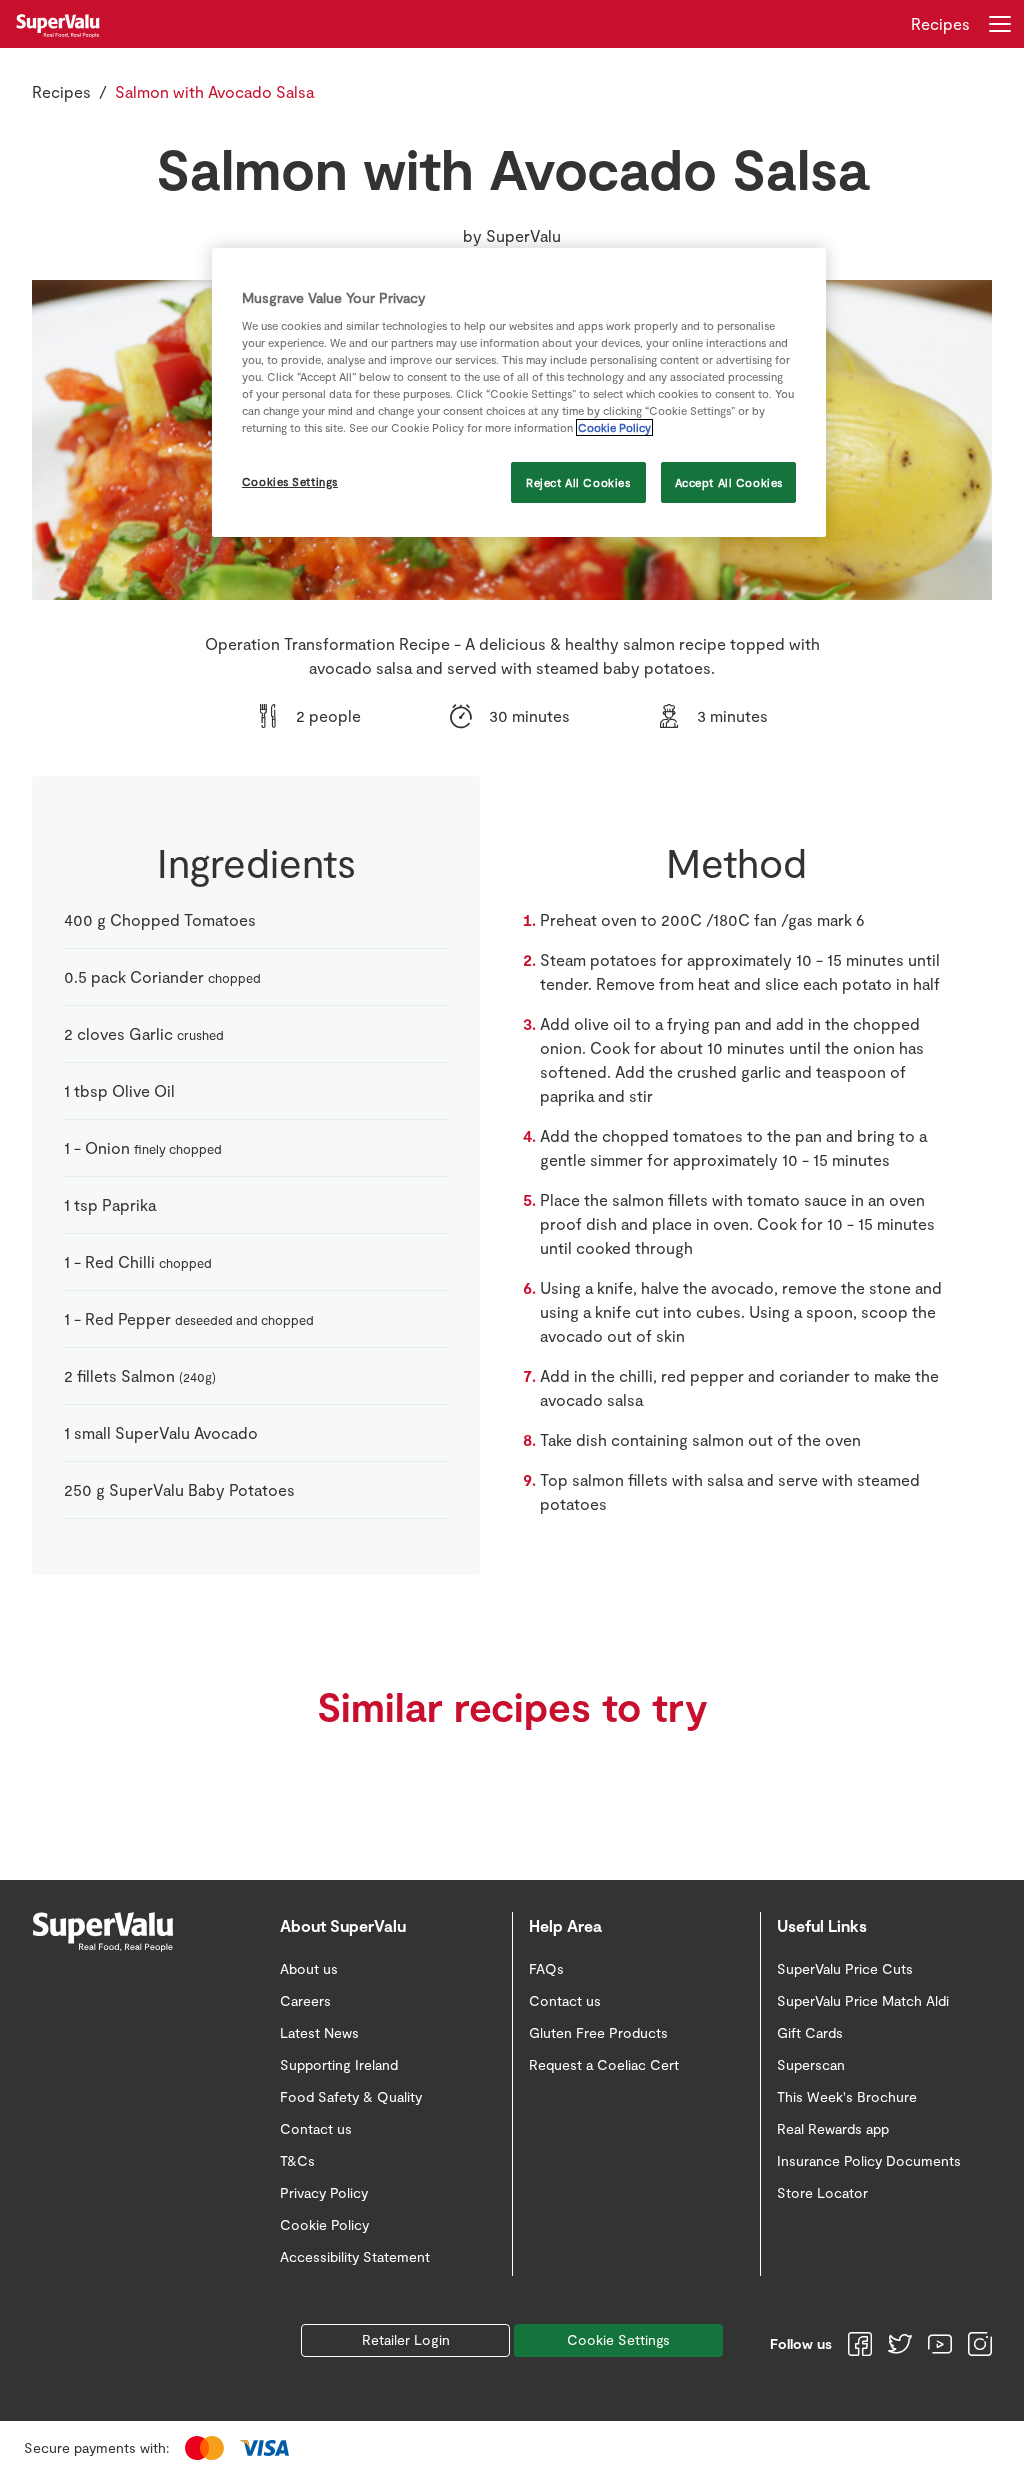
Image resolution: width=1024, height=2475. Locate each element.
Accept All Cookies (729, 482)
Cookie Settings (618, 2339)
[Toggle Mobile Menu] (1000, 24)
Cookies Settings (290, 481)
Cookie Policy (614, 427)
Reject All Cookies (578, 482)
